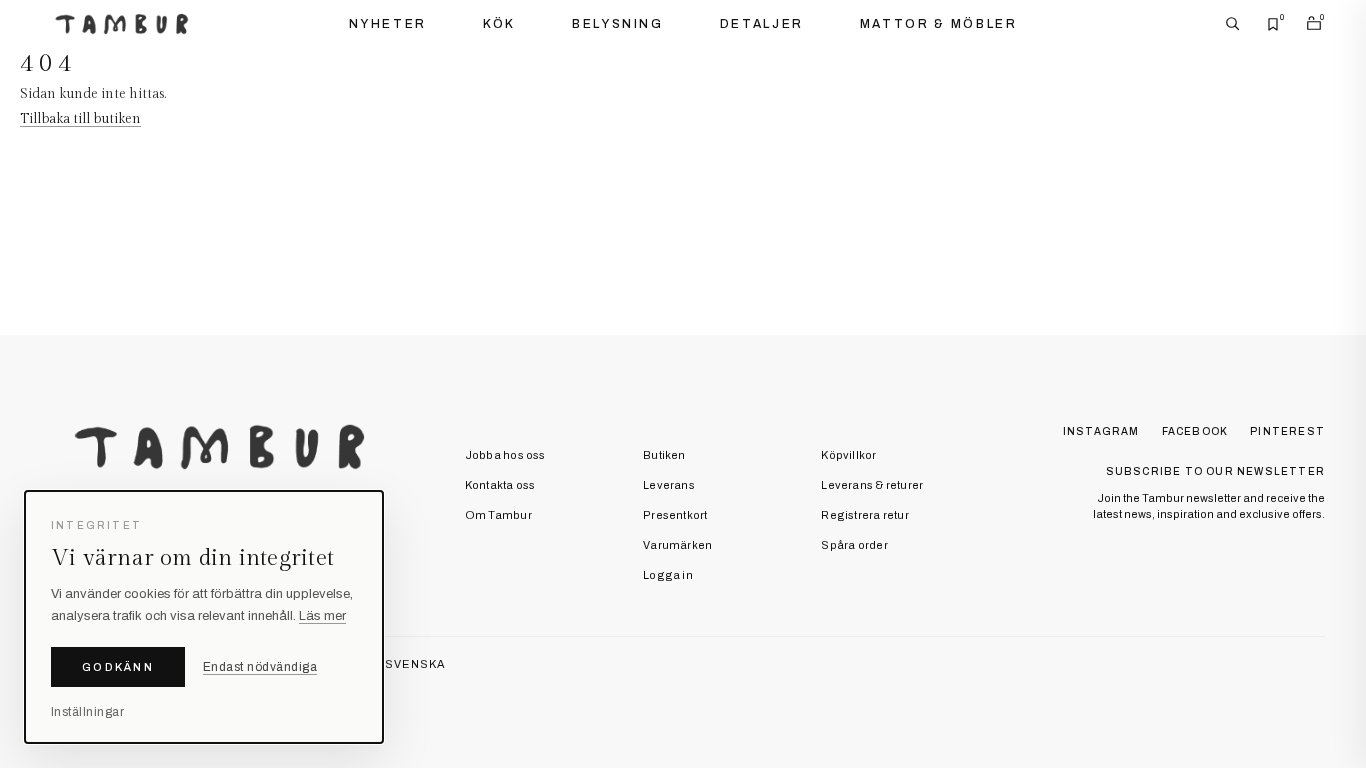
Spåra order (854, 545)
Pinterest (1287, 431)
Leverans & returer (872, 485)
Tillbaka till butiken (80, 119)
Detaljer (762, 24)
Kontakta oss (500, 485)
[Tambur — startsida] (121, 24)
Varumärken (677, 545)
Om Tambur (498, 515)
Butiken (664, 455)
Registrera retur (865, 515)
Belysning (618, 24)
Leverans (669, 485)
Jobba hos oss (505, 455)
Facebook (1195, 431)
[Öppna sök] (1233, 24)
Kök (499, 24)
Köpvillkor (848, 455)
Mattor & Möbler (939, 24)
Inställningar (87, 712)
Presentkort (675, 515)
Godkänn (118, 667)
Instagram (1101, 431)
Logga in (668, 575)
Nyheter (388, 24)
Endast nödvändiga (260, 667)
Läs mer (322, 616)
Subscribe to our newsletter (1215, 471)
